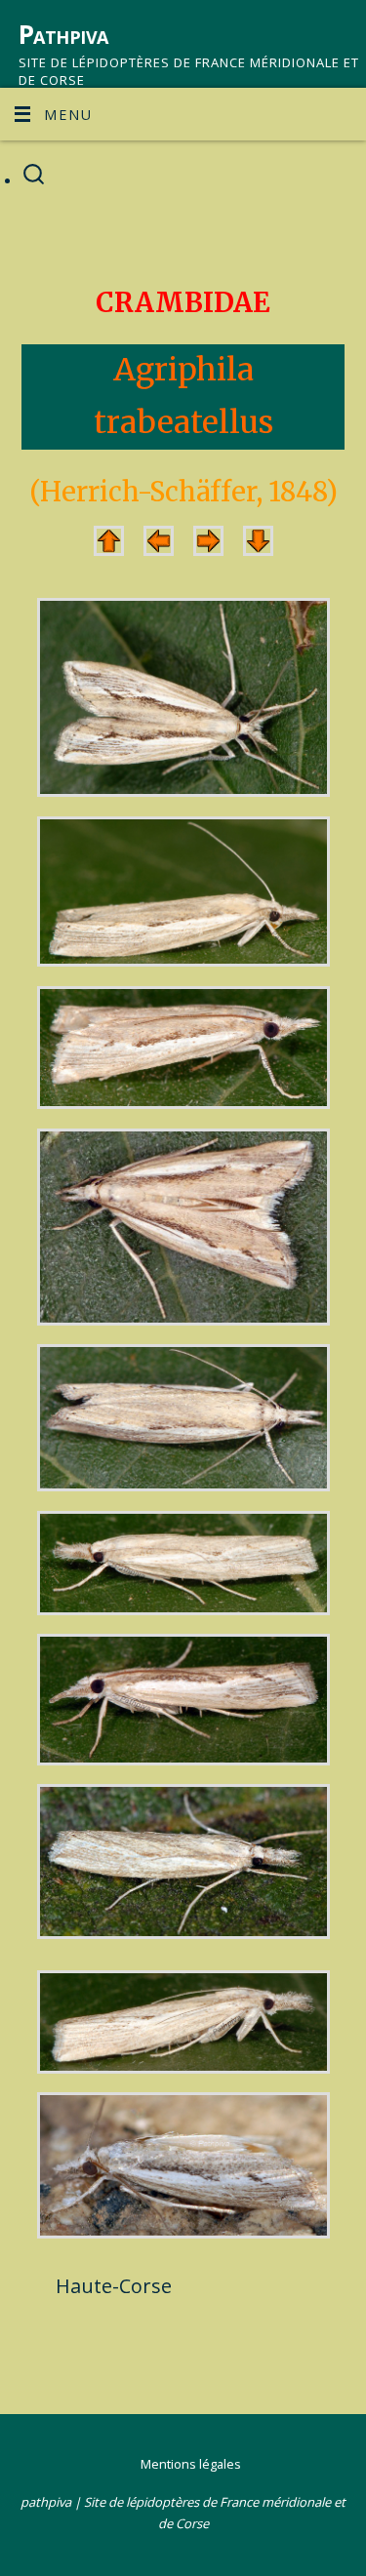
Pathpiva (63, 34)
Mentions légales (191, 2464)
